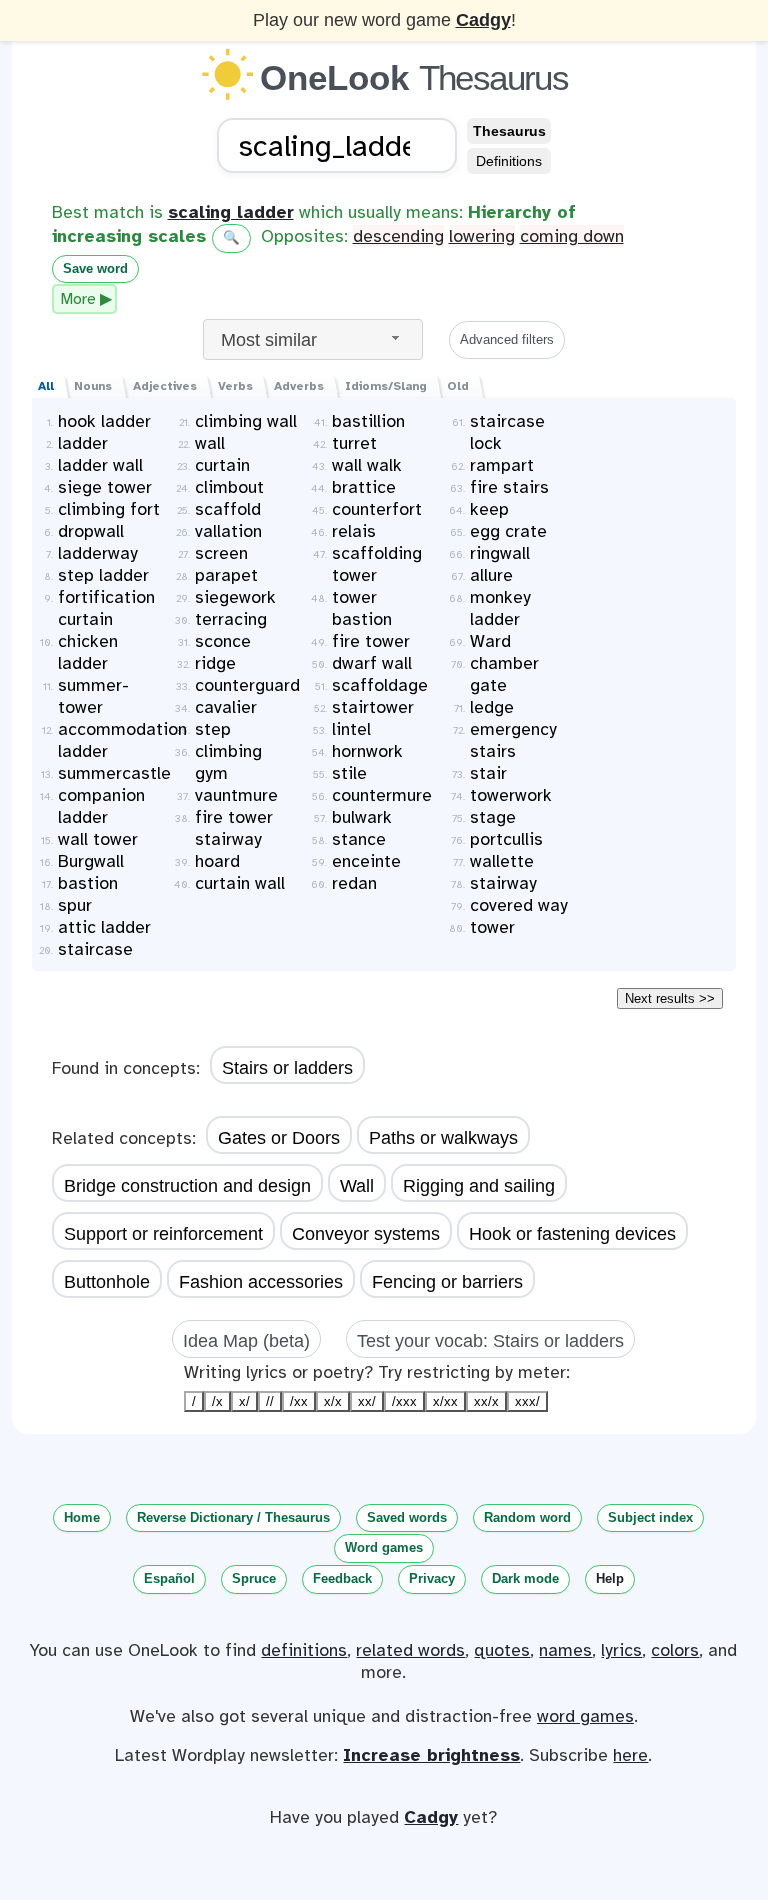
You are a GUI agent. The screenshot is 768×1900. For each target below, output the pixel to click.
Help (610, 1578)
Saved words (407, 1517)
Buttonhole (107, 1282)
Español (169, 1578)
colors (675, 1650)
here (630, 1755)
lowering (482, 236)
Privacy (432, 1578)
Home (82, 1517)
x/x (333, 1401)
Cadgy (483, 20)
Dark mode (525, 1578)
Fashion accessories (261, 1282)
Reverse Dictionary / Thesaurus (233, 1517)
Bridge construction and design (187, 1186)
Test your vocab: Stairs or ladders (490, 1341)
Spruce (254, 1578)
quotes (502, 1650)
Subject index (650, 1517)
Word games (384, 1547)
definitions (304, 1650)
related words (410, 1650)
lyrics (621, 1650)
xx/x (486, 1401)
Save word (95, 268)
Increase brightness (431, 1755)
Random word (527, 1517)
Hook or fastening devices (572, 1234)
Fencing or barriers (447, 1282)
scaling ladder (231, 212)
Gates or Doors (279, 1138)
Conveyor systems (366, 1234)
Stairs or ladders (287, 1068)
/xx (299, 1401)
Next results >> (670, 998)
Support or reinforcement (163, 1234)
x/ (244, 1401)
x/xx (445, 1401)
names (565, 1650)
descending (398, 236)
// (270, 1401)
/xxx (404, 1401)
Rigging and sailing (479, 1186)
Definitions (509, 161)
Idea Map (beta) (246, 1341)
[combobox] (313, 339)
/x (217, 1401)
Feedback (342, 1578)
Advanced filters (507, 339)
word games (585, 1716)
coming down (572, 236)
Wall (357, 1186)
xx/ (367, 1401)
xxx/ (527, 1401)
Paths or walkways (443, 1138)
